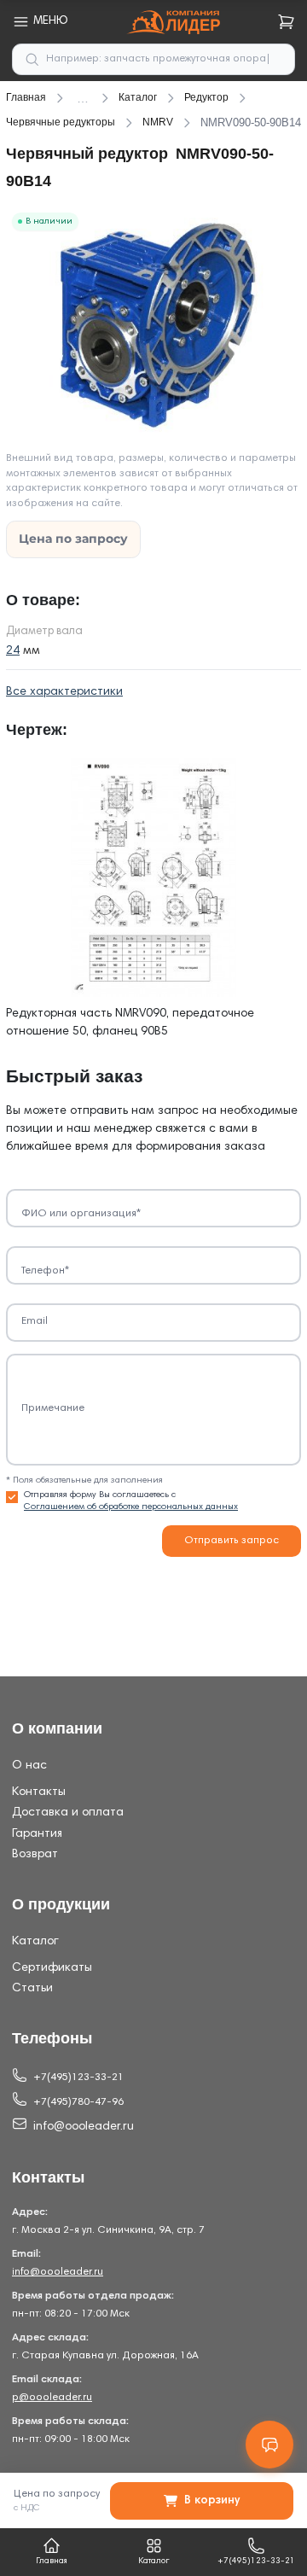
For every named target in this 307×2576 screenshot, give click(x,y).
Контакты (39, 1792)
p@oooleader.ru (52, 2398)
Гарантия (37, 1834)
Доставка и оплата (68, 1813)
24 (13, 651)
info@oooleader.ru (84, 2127)
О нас (29, 1766)
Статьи (32, 1989)
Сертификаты (52, 1968)
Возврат (35, 1855)
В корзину (212, 2501)
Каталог (35, 1942)
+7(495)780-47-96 (78, 2102)
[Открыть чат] (269, 2445)
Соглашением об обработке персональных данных (131, 1507)
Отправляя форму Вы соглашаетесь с (131, 1501)
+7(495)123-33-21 (78, 2078)
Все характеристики (64, 692)
